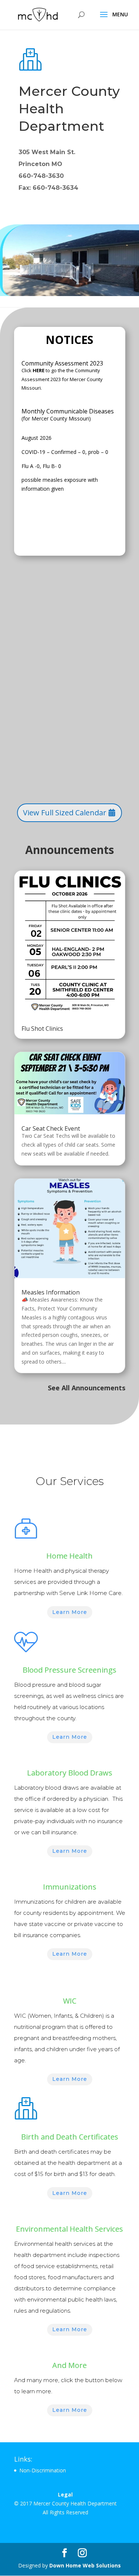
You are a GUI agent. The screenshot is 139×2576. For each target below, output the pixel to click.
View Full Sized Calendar (65, 813)
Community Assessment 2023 (62, 363)
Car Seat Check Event (51, 1128)
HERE (39, 370)
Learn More (70, 1612)
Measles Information (51, 1292)
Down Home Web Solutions (85, 2565)
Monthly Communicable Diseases (68, 411)
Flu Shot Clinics (42, 1029)
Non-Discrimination (43, 2470)
